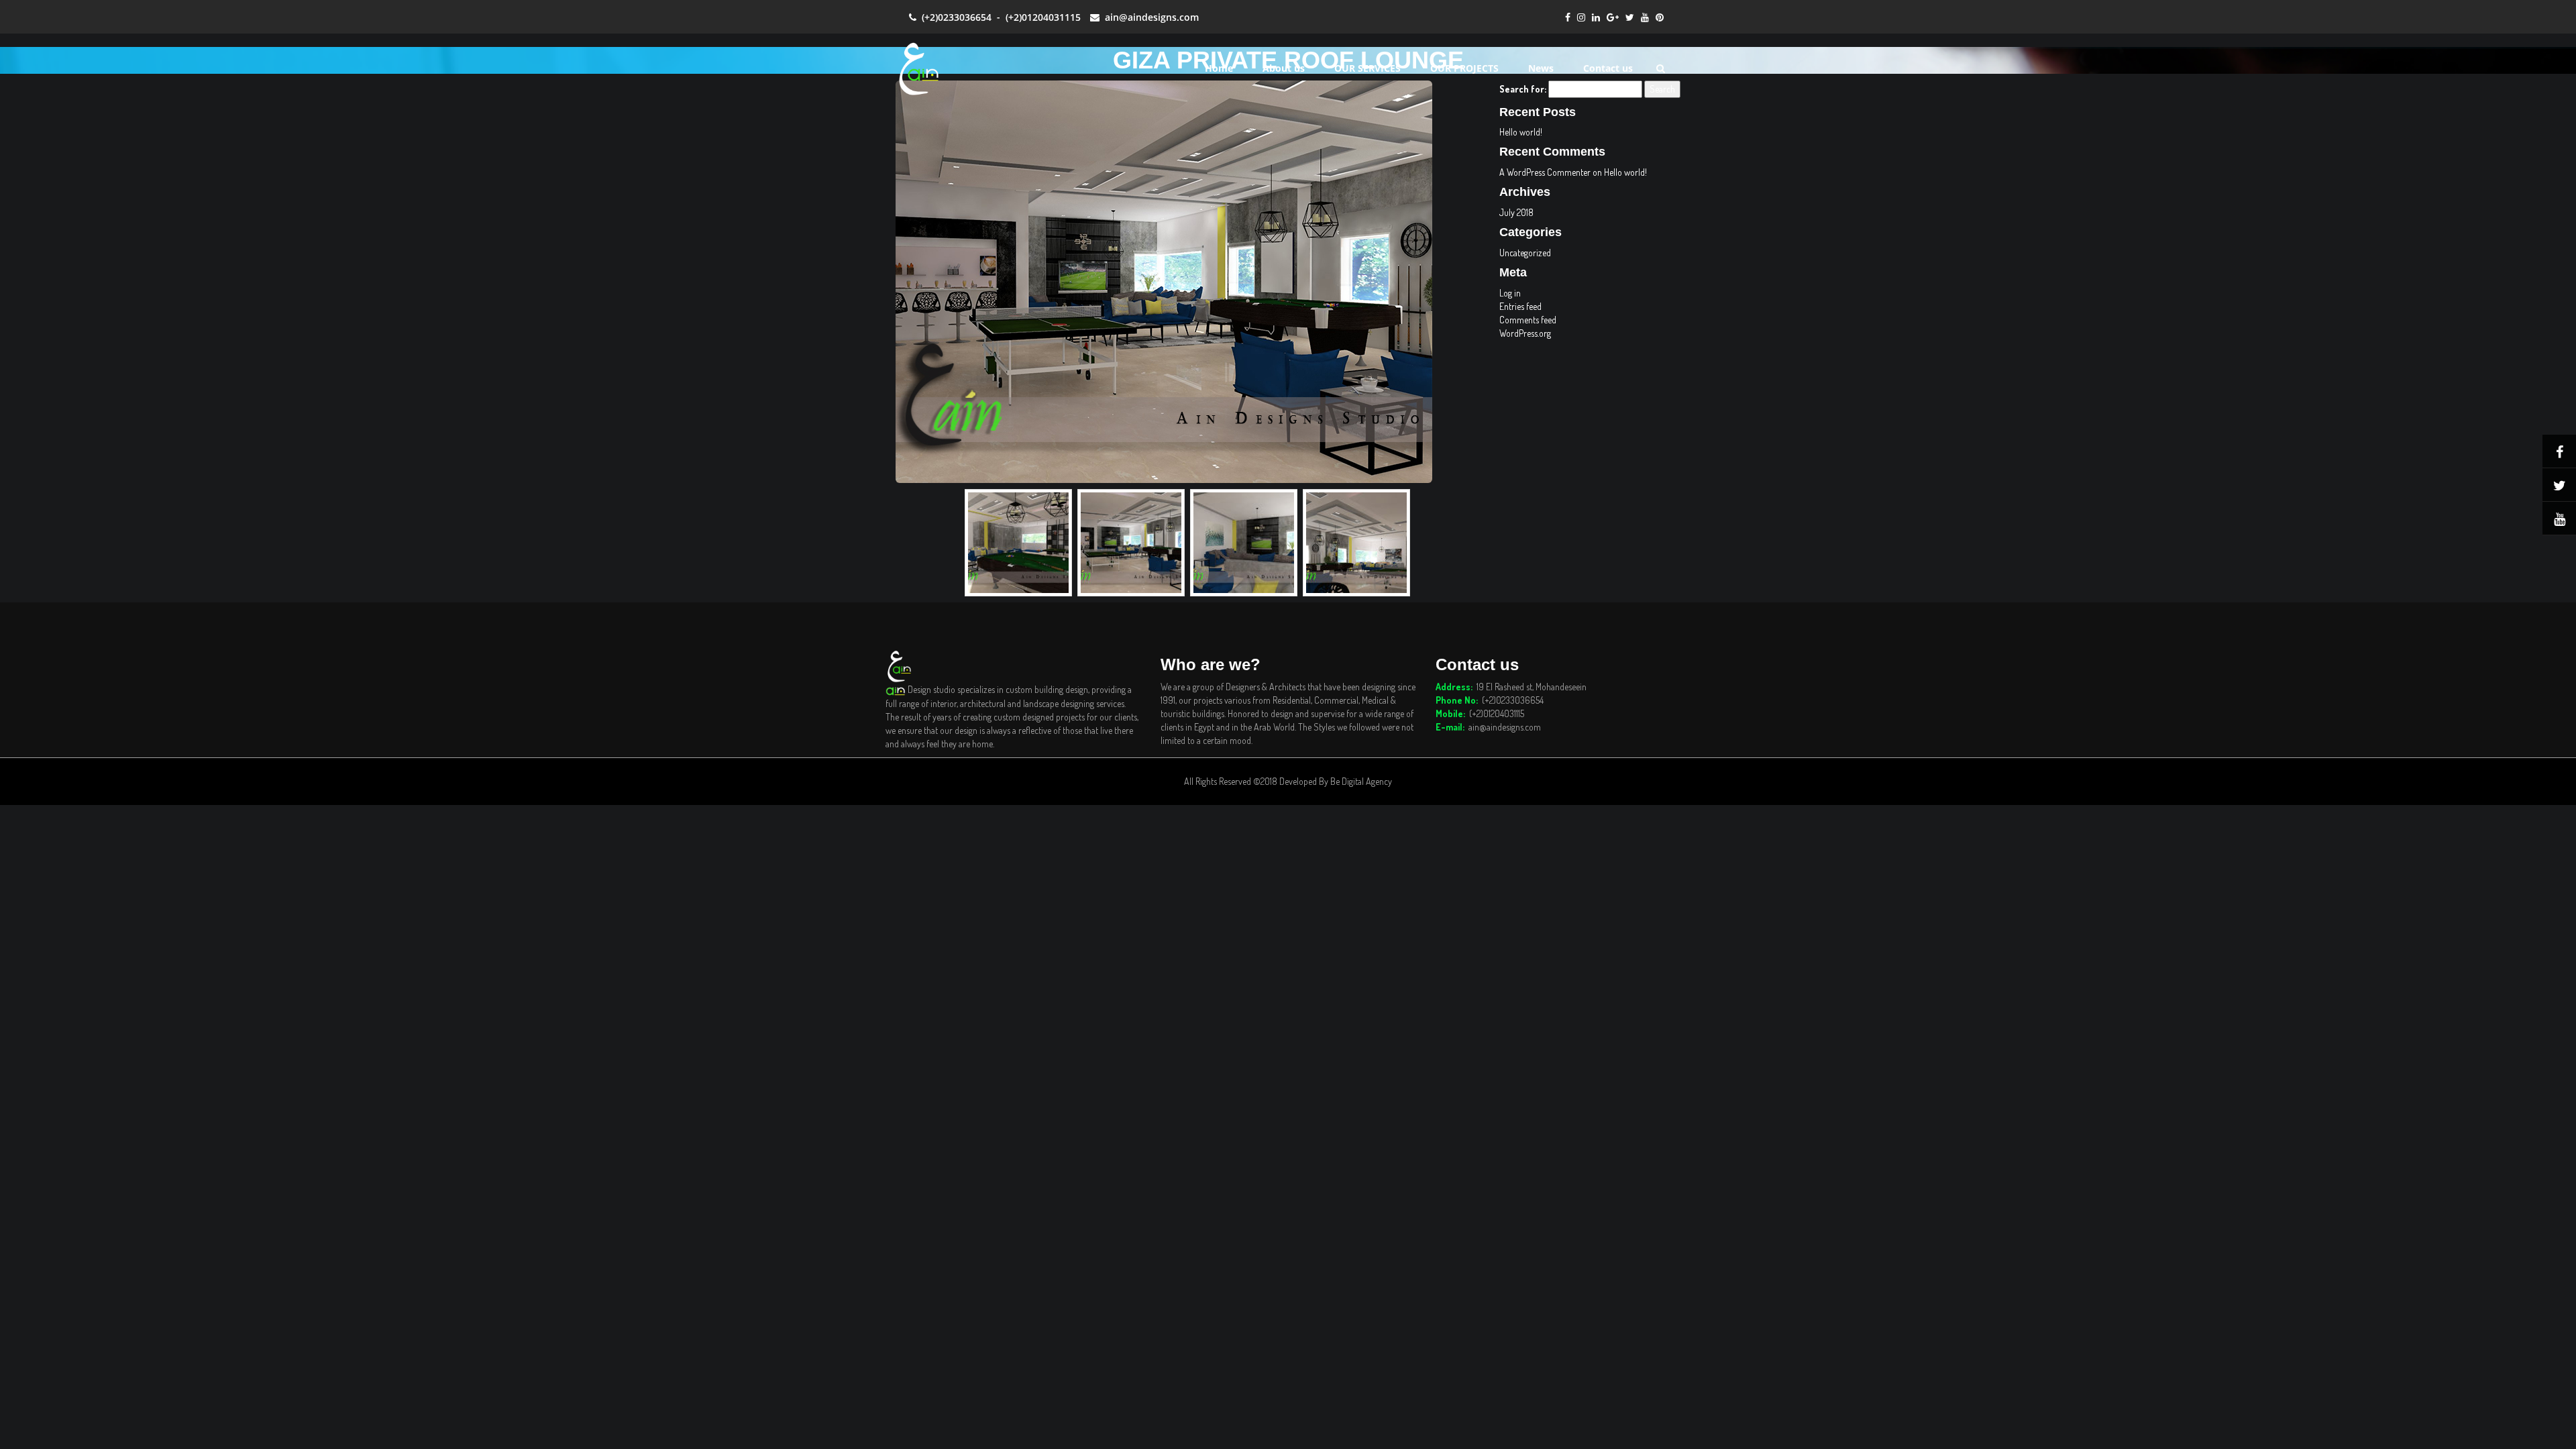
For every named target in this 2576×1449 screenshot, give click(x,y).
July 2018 (1516, 212)
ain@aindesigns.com (1149, 17)
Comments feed (1528, 320)
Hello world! (1521, 132)
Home (1219, 68)
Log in (1510, 293)
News (1541, 68)
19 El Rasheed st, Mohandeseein (1532, 687)
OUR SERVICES (1367, 68)
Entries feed (1520, 306)
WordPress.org (1525, 333)
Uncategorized (1525, 253)
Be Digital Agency (1361, 781)
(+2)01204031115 (1043, 17)
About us (1284, 68)
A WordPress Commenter (1545, 172)
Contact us (1608, 68)
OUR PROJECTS (1464, 68)
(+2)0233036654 (954, 17)
